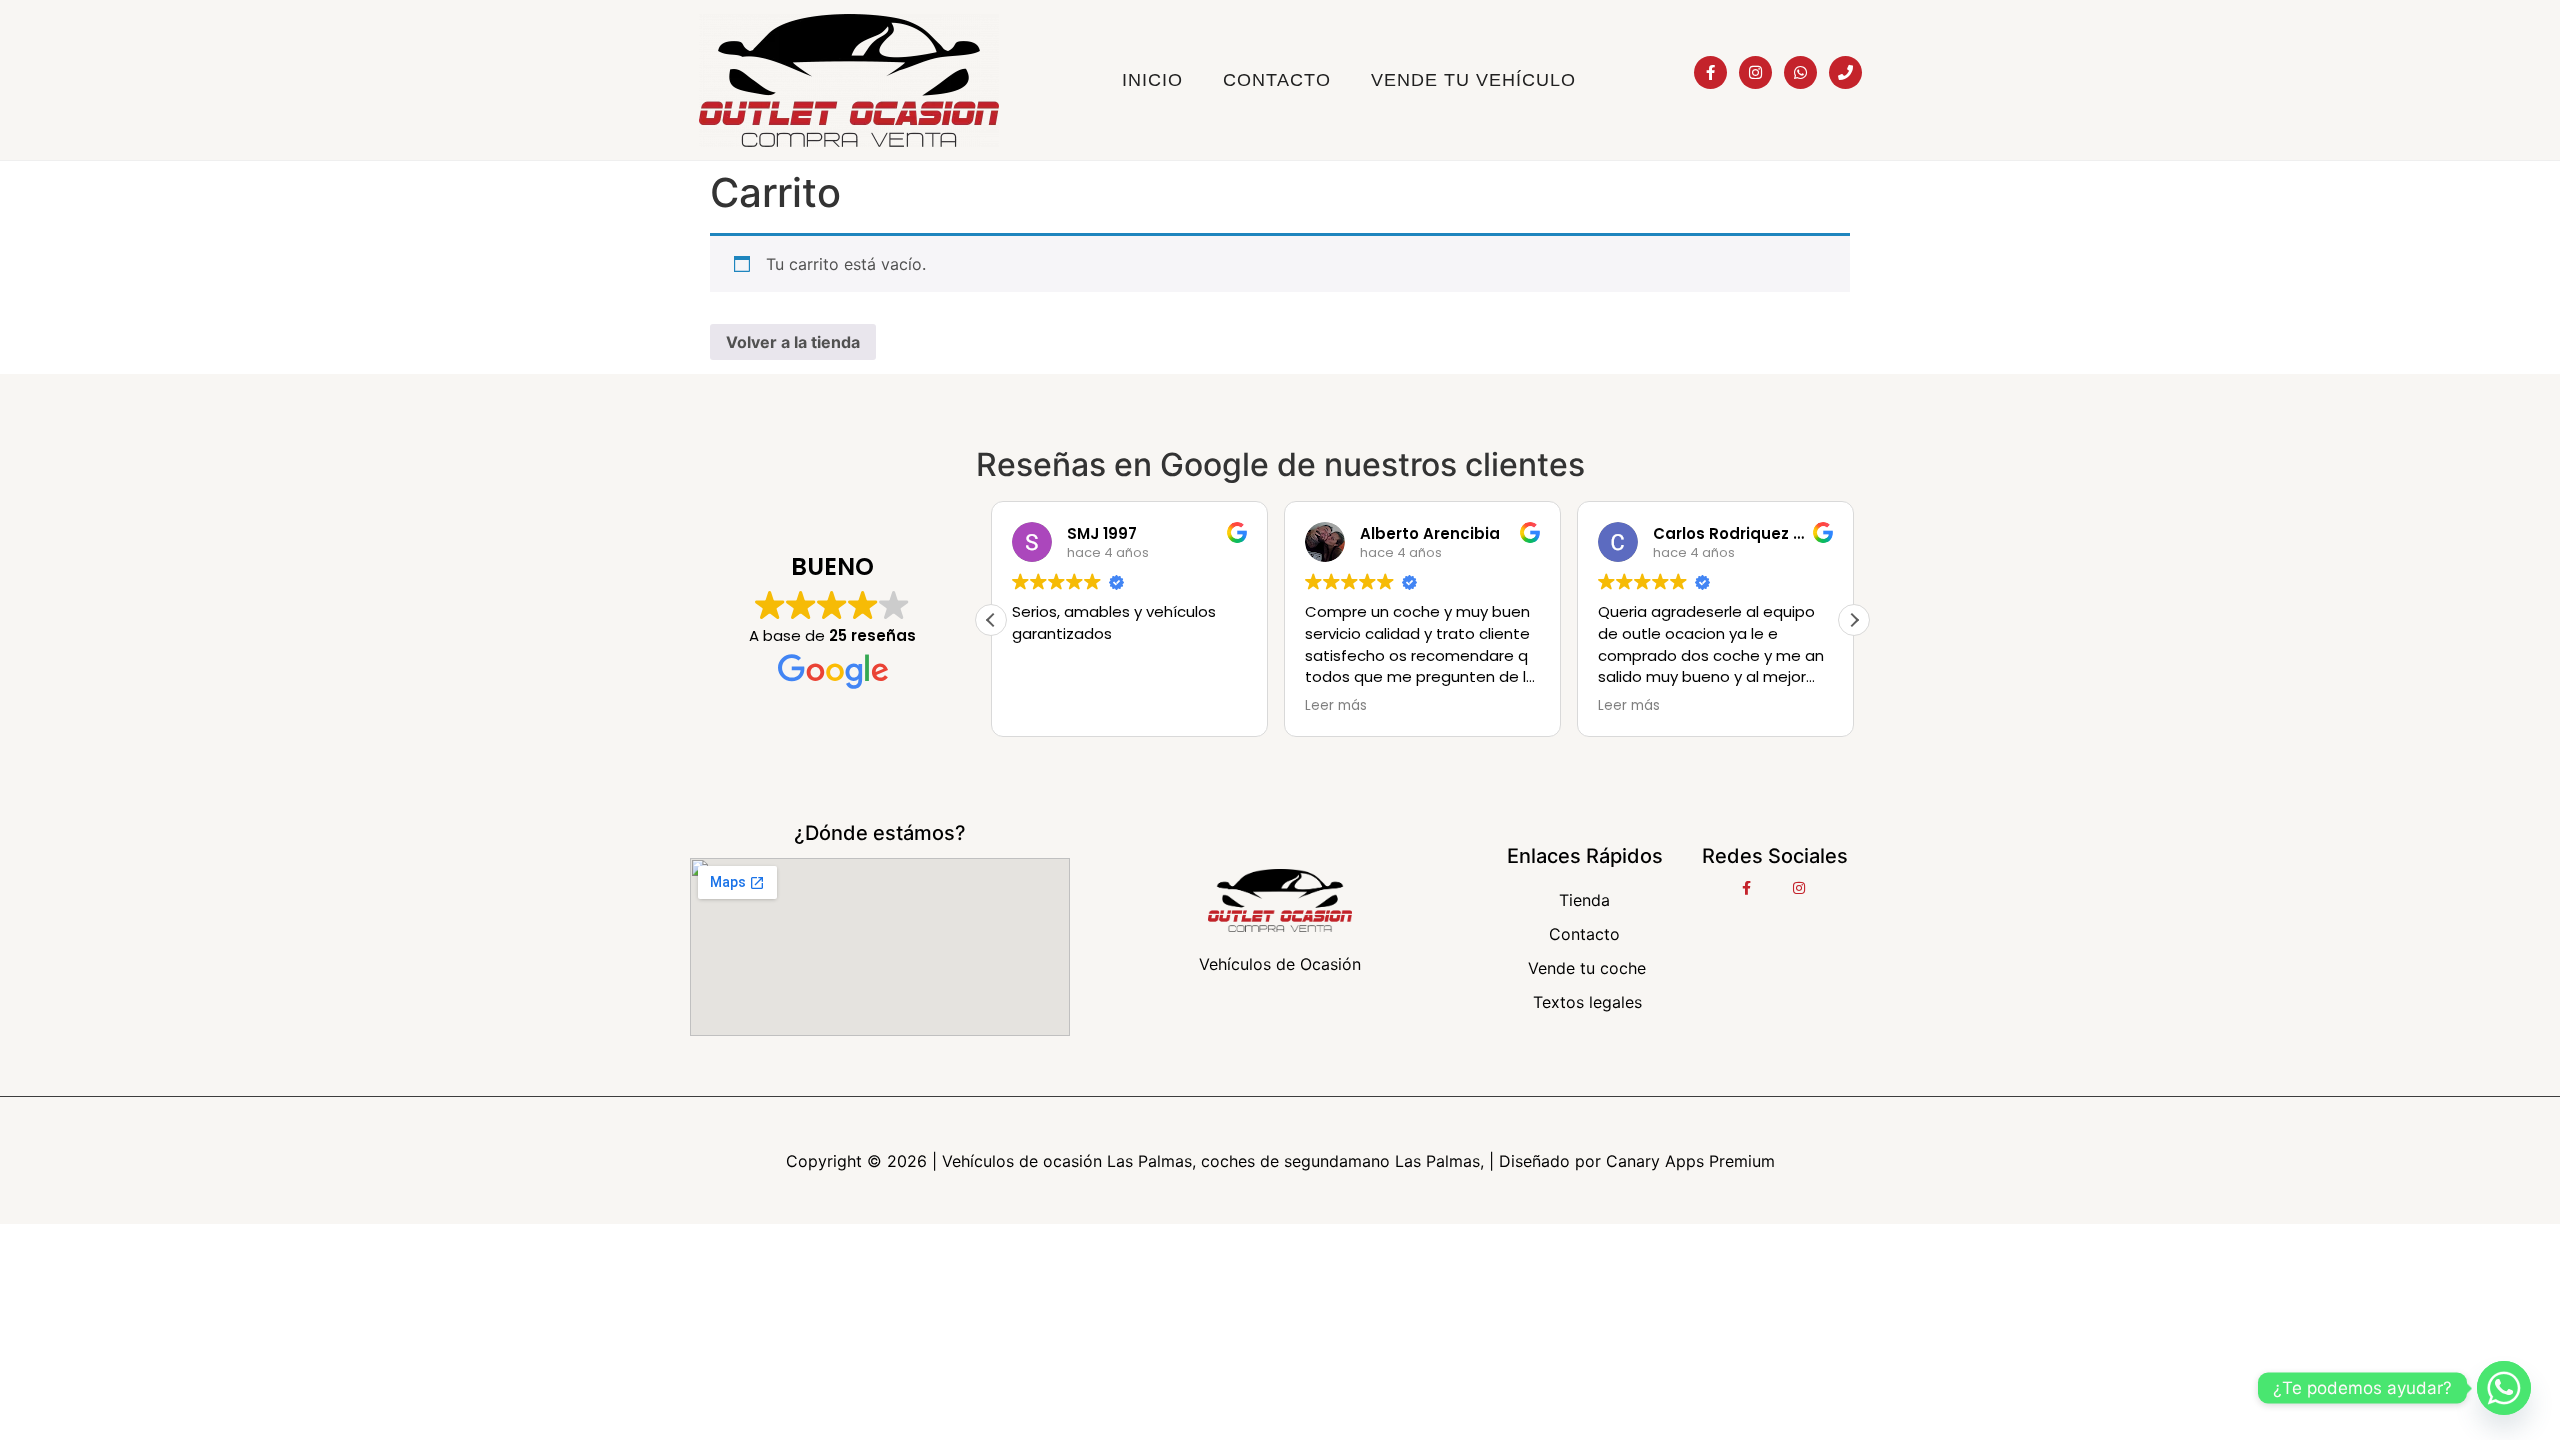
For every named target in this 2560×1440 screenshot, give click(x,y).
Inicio (1152, 80)
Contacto (1277, 80)
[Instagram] (1755, 72)
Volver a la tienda (793, 342)
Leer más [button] (1336, 706)
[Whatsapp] (1800, 72)
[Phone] (1845, 72)
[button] (1854, 620)
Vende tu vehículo (1473, 80)
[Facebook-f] (1710, 72)
